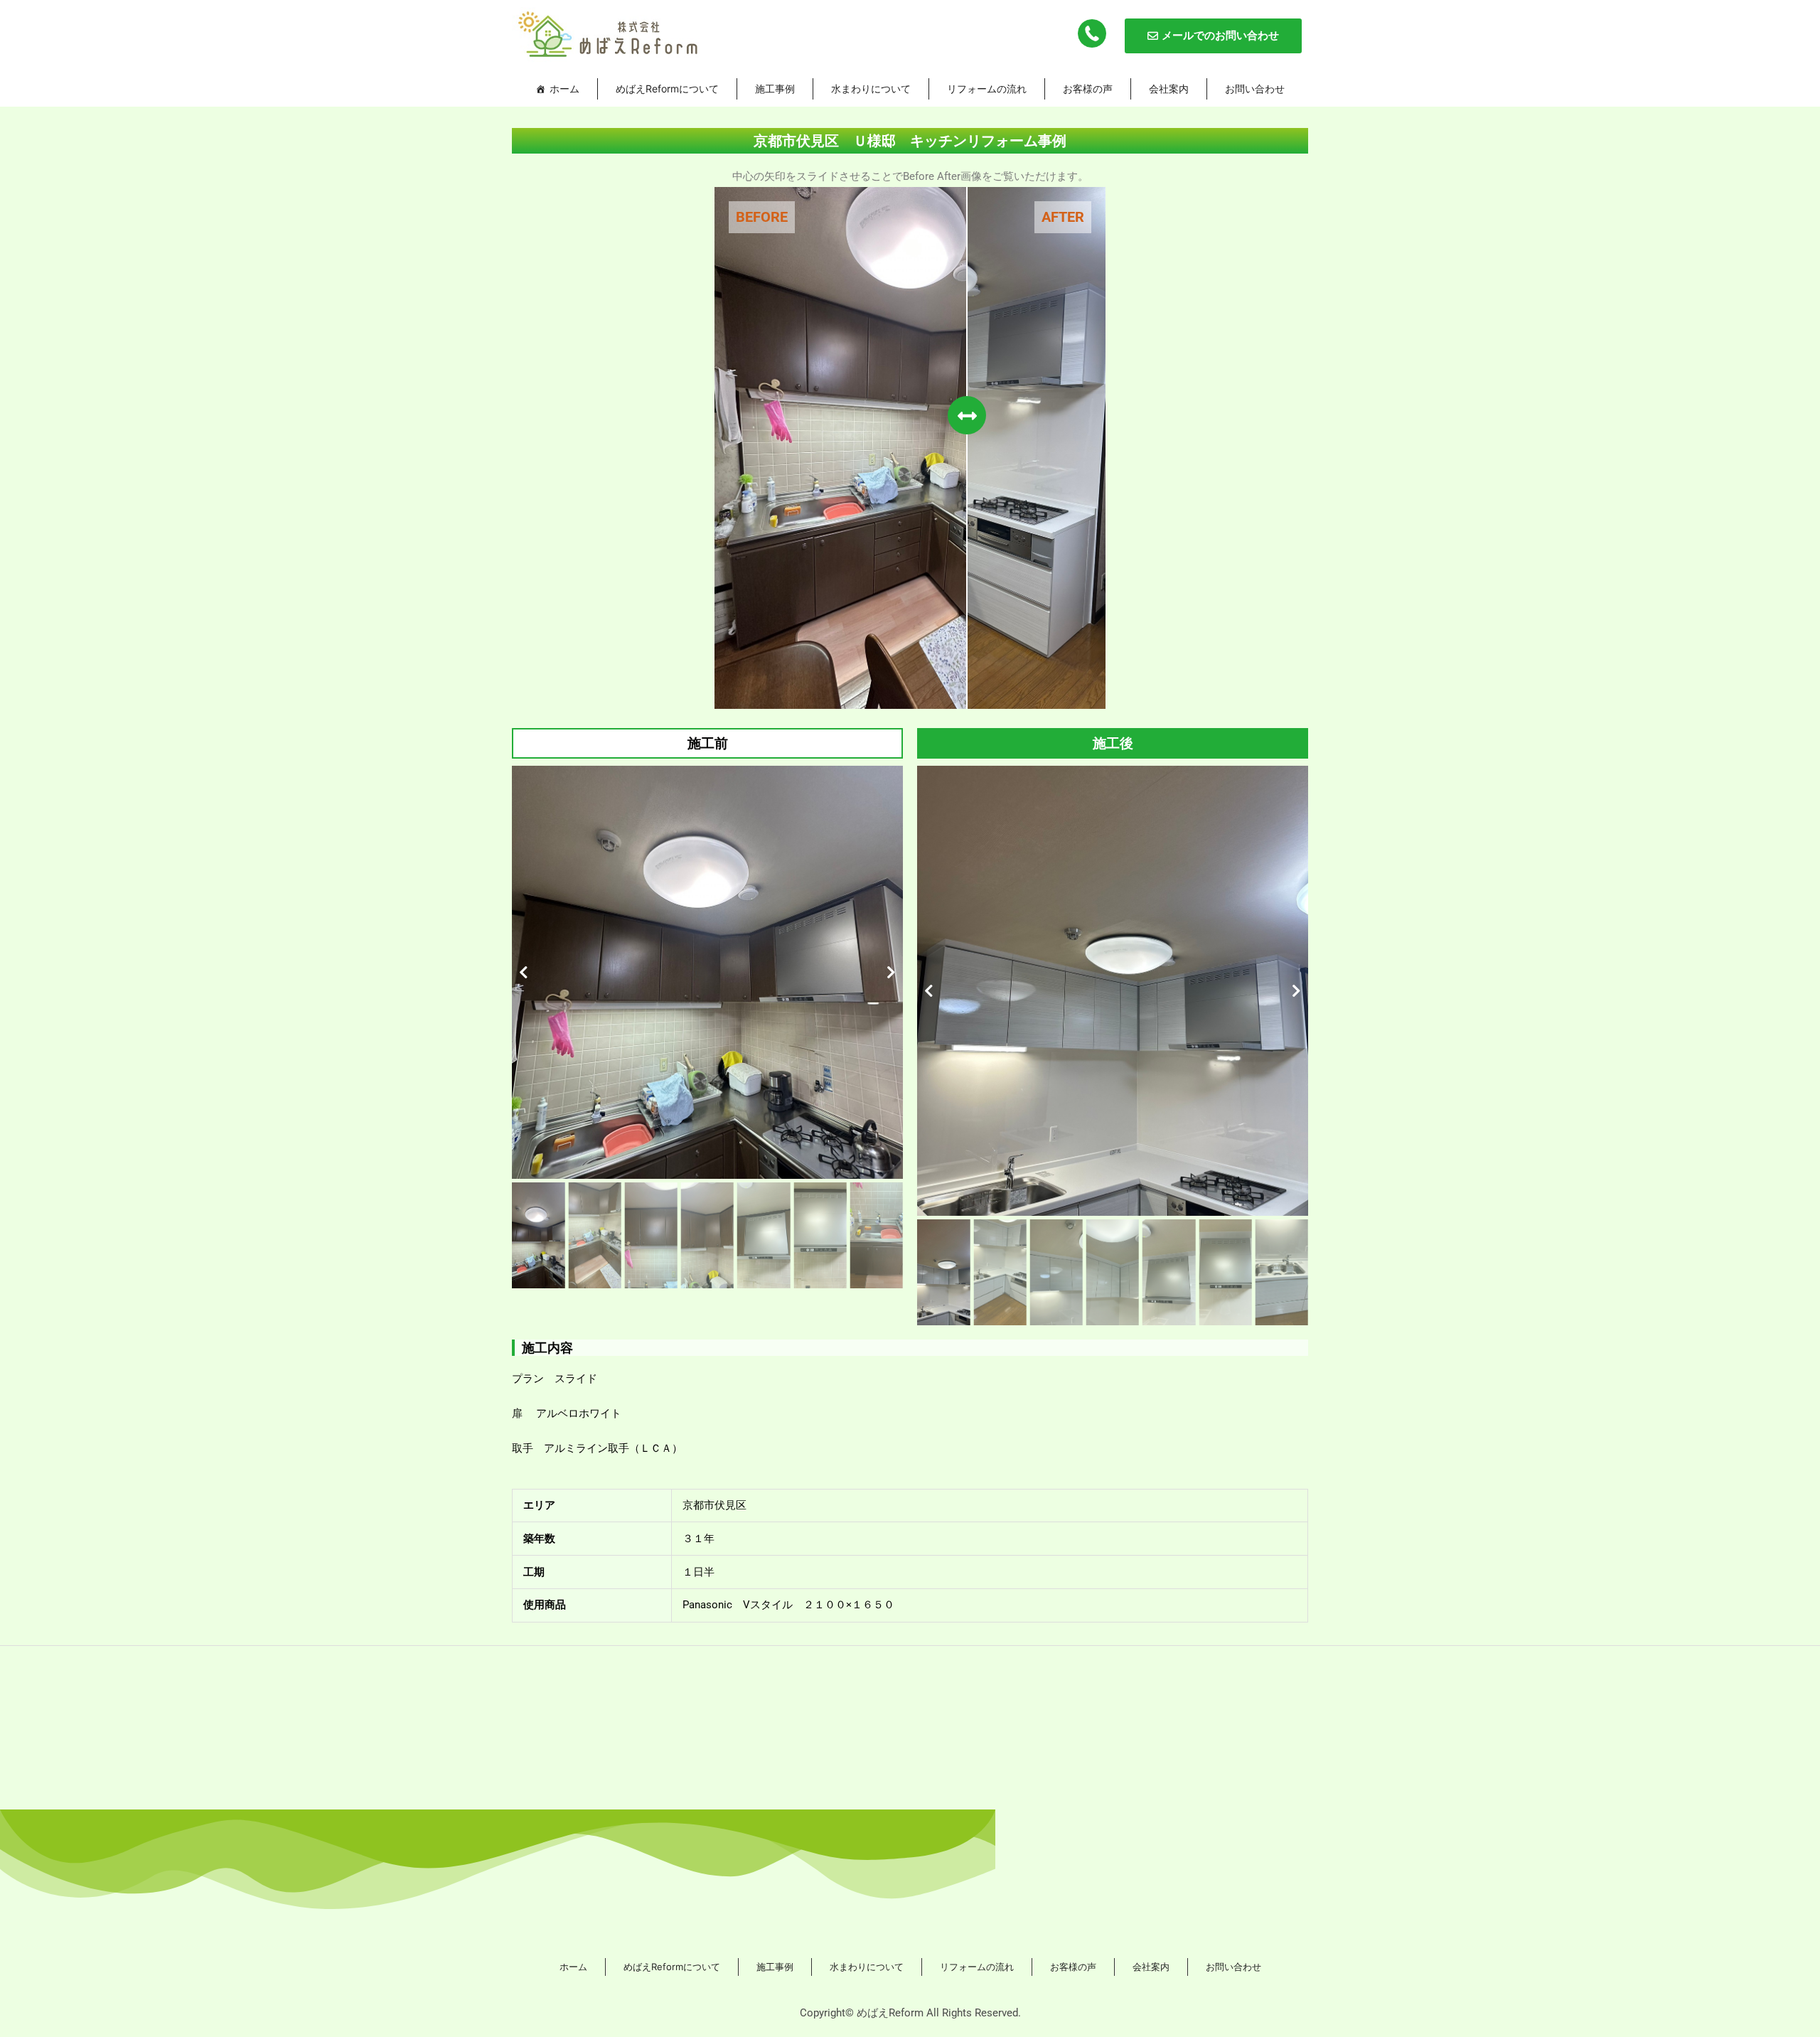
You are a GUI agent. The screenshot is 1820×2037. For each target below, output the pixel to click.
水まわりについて (871, 89)
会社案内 (1169, 89)
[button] (524, 973)
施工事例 (775, 89)
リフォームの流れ (987, 89)
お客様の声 (1088, 89)
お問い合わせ (1255, 89)
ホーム (564, 89)
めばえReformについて (667, 89)
